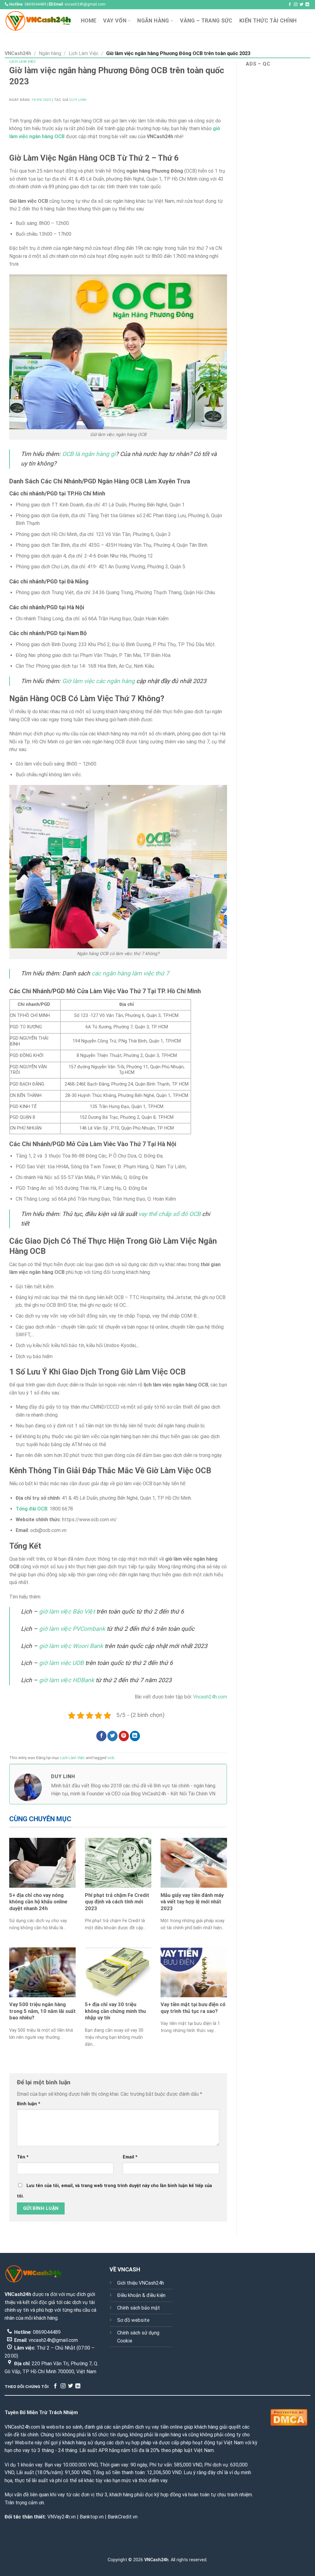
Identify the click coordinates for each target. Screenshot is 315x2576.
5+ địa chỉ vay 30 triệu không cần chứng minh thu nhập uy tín (115, 2011)
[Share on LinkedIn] (135, 1736)
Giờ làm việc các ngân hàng (98, 681)
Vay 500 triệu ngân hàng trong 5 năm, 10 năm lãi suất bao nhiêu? (42, 2011)
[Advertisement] (276, 169)
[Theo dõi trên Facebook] (290, 5)
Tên (23, 2157)
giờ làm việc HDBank (67, 1680)
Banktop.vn (92, 2517)
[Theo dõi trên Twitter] (301, 5)
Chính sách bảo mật (139, 2308)
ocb (111, 1758)
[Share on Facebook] (101, 1736)
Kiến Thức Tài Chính (268, 21)
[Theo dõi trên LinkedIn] (307, 5)
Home (89, 21)
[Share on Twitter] (112, 1736)
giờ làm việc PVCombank (72, 1629)
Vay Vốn (115, 21)
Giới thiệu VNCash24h (141, 2283)
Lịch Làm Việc (84, 53)
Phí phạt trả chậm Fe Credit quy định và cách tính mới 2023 (117, 1902)
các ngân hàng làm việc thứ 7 (130, 973)
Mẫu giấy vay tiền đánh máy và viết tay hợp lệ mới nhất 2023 (192, 1902)
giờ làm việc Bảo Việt (67, 1612)
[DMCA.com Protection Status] (289, 2417)
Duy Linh (78, 100)
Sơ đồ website (133, 2320)
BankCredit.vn (123, 2517)
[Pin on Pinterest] (124, 1736)
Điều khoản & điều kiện (141, 2295)
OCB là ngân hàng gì (89, 454)
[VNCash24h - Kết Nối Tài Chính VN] (38, 21)
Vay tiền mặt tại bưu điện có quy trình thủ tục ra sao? (193, 2008)
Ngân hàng (153, 21)
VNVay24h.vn (62, 2517)
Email (130, 2157)
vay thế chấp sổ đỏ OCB (169, 1214)
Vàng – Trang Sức (206, 21)
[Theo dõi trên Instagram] (296, 5)
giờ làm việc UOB (61, 1663)
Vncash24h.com (210, 1697)
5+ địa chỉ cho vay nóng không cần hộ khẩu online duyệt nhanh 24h (38, 1902)
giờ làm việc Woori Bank (71, 1646)
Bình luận (29, 2104)
